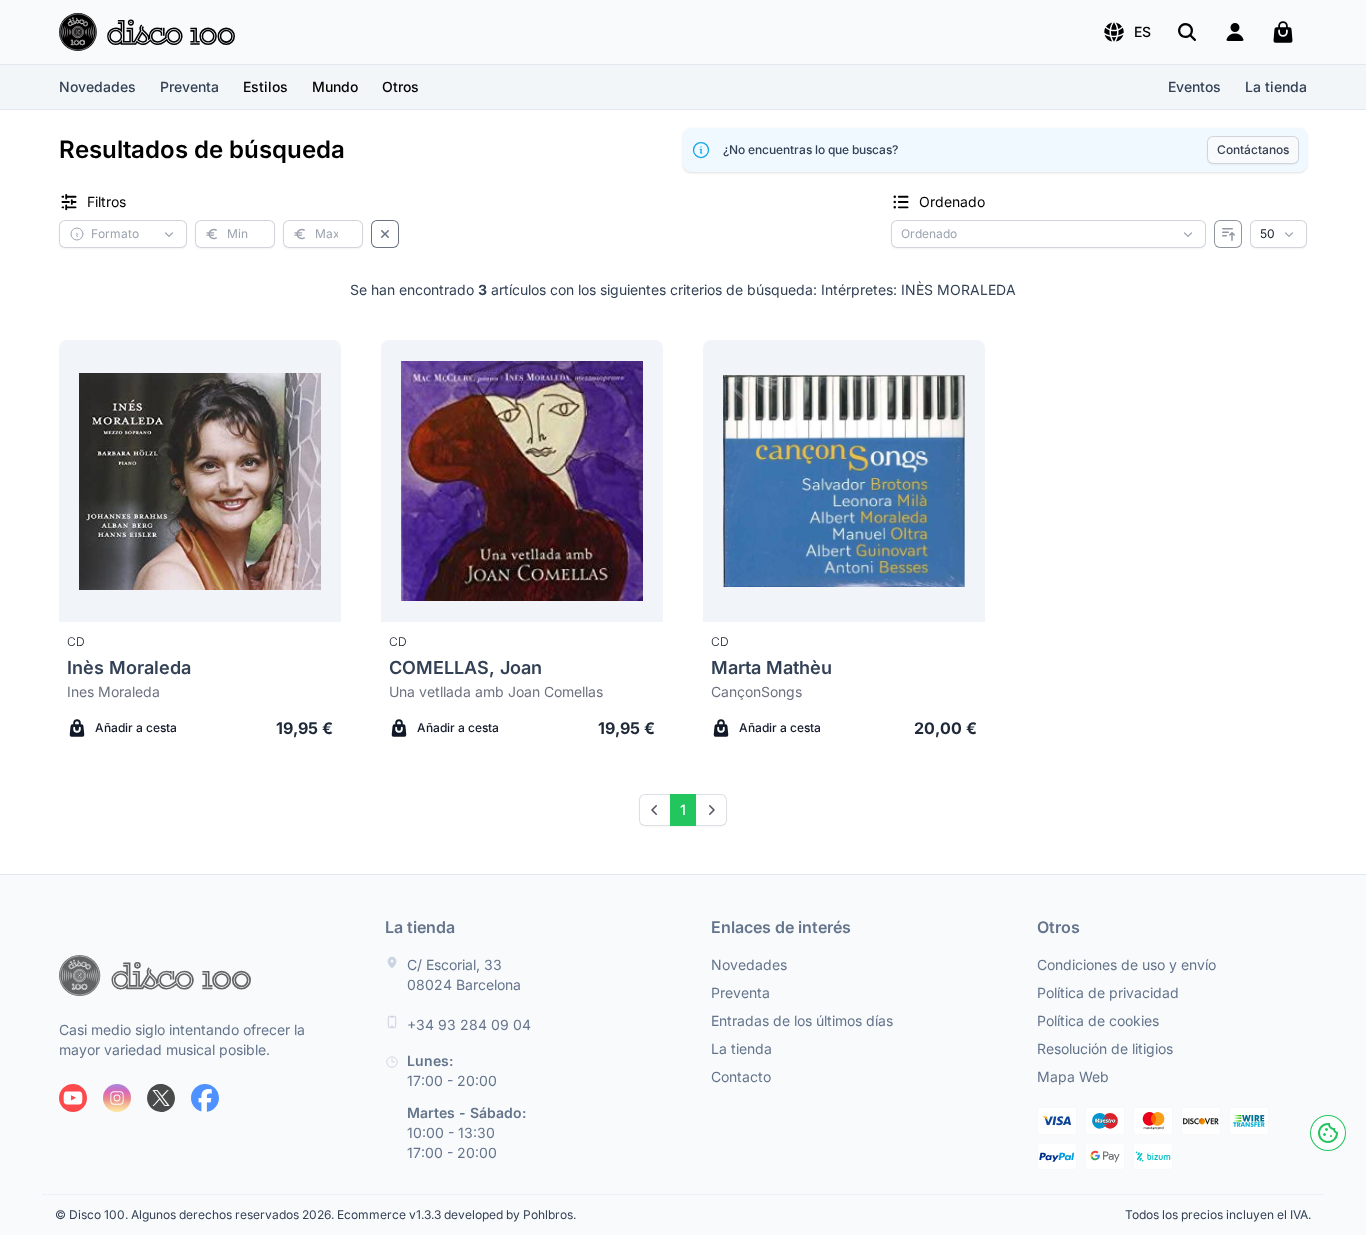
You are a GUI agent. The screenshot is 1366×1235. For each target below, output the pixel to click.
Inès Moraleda (129, 667)
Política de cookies (1098, 1020)
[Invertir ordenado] (1228, 234)
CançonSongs (756, 691)
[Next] (711, 810)
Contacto (741, 1076)
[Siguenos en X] (161, 1098)
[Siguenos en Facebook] (205, 1098)
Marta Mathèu (771, 667)
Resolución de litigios (1105, 1048)
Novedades (97, 86)
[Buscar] (1187, 32)
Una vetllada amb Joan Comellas (496, 691)
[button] (1126, 32)
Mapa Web (1073, 1076)
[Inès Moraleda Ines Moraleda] (200, 481)
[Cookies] (1328, 1133)
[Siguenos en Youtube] (73, 1098)
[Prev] (655, 810)
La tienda (1276, 86)
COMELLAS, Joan (465, 667)
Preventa (189, 86)
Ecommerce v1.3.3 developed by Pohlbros (455, 1214)
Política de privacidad (1108, 992)
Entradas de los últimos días (802, 1020)
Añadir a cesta (136, 727)
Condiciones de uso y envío (1126, 964)
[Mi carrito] (1283, 32)
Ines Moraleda (113, 691)
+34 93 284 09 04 (469, 1024)
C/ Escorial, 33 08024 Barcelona (464, 974)
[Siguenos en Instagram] (117, 1098)
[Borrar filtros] (385, 234)
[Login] (1235, 32)
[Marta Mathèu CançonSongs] (844, 481)
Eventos (1194, 86)
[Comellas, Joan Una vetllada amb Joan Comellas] (522, 481)
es (1142, 31)
